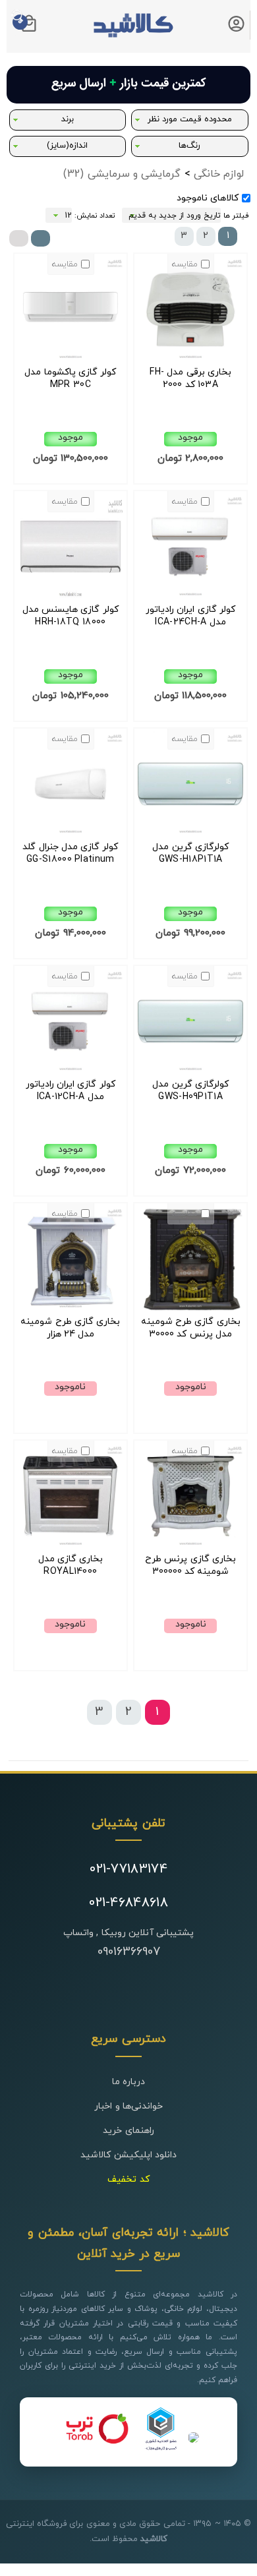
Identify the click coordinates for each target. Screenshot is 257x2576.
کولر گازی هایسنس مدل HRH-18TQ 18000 (71, 616)
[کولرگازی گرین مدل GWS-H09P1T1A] (190, 1072)
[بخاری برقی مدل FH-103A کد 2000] (190, 360)
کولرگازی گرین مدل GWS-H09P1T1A (190, 1091)
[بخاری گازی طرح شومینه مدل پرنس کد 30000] (190, 1309)
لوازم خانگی (219, 174)
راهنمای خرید (128, 2131)
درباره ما (128, 2082)
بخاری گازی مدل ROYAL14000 (71, 1565)
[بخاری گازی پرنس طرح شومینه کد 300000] (190, 1546)
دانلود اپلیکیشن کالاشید (128, 2155)
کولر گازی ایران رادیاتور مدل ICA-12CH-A (71, 1091)
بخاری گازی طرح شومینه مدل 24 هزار (70, 1328)
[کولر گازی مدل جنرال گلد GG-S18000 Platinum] (71, 834)
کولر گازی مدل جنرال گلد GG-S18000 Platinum (70, 853)
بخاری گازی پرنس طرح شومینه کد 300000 (190, 1565)
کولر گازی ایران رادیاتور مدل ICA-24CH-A (190, 616)
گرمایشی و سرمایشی (122, 174)
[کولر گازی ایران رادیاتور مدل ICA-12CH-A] (71, 1072)
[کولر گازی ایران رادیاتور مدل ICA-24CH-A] (190, 597)
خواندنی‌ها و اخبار (128, 2106)
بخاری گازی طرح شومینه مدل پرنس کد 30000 (191, 1328)
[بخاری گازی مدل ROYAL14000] (71, 1546)
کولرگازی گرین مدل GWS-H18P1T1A (190, 853)
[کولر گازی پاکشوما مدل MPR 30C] (71, 360)
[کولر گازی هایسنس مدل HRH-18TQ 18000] (71, 597)
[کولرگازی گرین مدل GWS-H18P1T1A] (190, 834)
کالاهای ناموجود (208, 198)
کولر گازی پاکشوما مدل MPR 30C (70, 378)
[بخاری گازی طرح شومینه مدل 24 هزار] (71, 1309)
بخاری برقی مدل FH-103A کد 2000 (190, 378)
